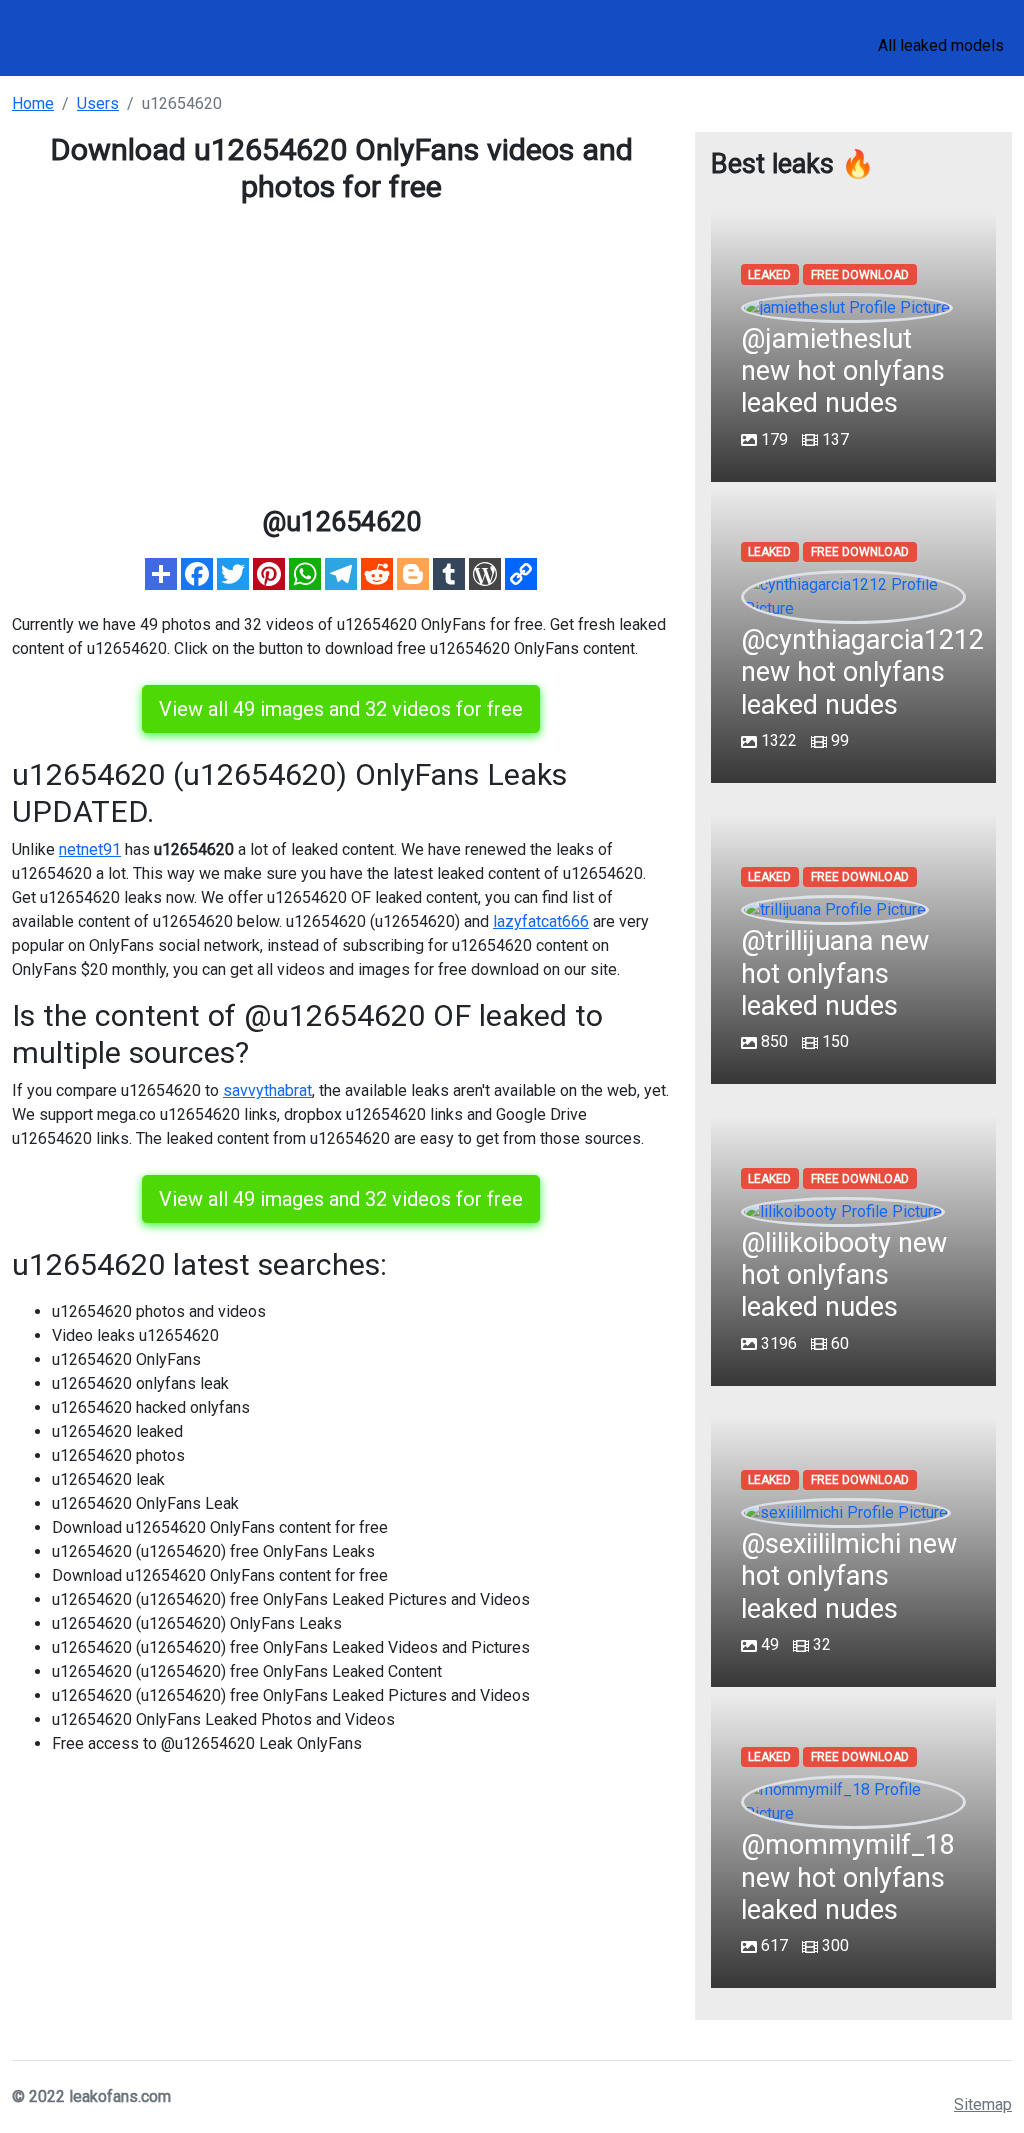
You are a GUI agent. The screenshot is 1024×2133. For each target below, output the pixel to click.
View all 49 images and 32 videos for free (341, 709)
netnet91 (90, 849)
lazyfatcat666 (541, 921)
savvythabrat (267, 1090)
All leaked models (941, 45)
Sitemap (983, 2104)
